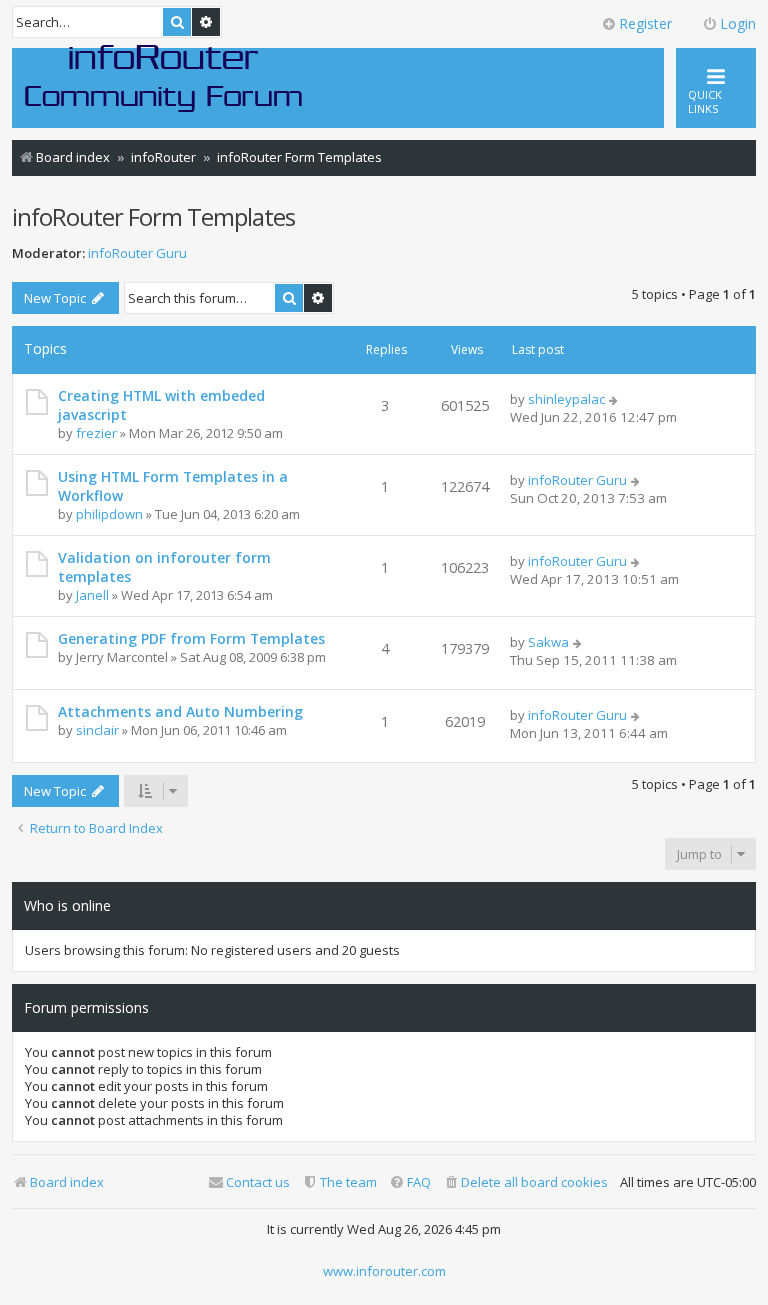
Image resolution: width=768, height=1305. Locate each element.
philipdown (109, 514)
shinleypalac (566, 399)
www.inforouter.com (384, 1271)
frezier (96, 433)
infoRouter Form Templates (153, 216)
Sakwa (548, 642)
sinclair (97, 730)
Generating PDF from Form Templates (191, 638)
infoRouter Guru (137, 253)
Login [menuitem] (738, 23)
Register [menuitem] (645, 23)
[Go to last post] (614, 399)
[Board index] (164, 77)
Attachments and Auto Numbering (180, 711)
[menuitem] (525, 1182)
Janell (92, 595)
